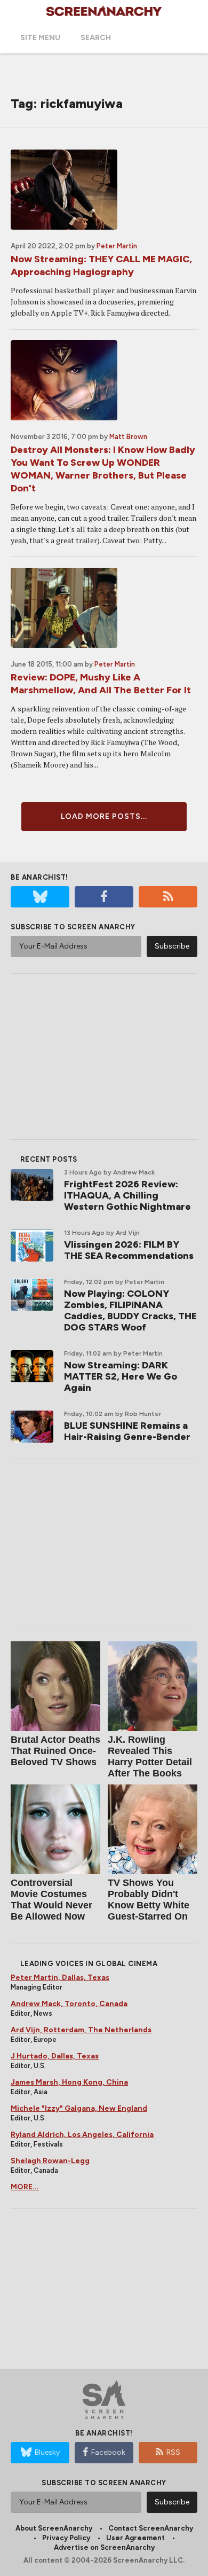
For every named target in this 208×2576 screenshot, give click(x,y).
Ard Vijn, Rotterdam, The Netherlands (81, 2030)
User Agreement (135, 2538)
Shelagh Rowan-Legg (50, 2161)
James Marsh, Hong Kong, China (69, 2082)
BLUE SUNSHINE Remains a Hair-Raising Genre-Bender (127, 1431)
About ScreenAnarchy (54, 2528)
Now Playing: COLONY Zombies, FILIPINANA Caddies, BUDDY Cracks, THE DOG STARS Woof (130, 1310)
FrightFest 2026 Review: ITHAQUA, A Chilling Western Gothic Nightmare (127, 1195)
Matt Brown (128, 437)
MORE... (25, 2187)
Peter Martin (117, 246)
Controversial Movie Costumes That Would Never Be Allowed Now (51, 1900)
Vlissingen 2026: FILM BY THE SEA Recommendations (129, 1250)
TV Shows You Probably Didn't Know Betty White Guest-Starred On (149, 1900)
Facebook (108, 2452)
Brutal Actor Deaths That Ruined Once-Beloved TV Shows (55, 1751)
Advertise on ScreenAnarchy (104, 2547)
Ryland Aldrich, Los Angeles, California (82, 2135)
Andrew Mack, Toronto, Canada (69, 2004)
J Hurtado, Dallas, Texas (55, 2056)
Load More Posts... (104, 816)
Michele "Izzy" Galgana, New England (79, 2108)
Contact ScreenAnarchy (151, 2528)
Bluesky (47, 2452)
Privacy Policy (66, 2538)
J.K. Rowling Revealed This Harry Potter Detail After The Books (150, 1756)
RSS (173, 2452)
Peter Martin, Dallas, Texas (60, 1978)
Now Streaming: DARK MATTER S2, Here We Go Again (121, 1376)
